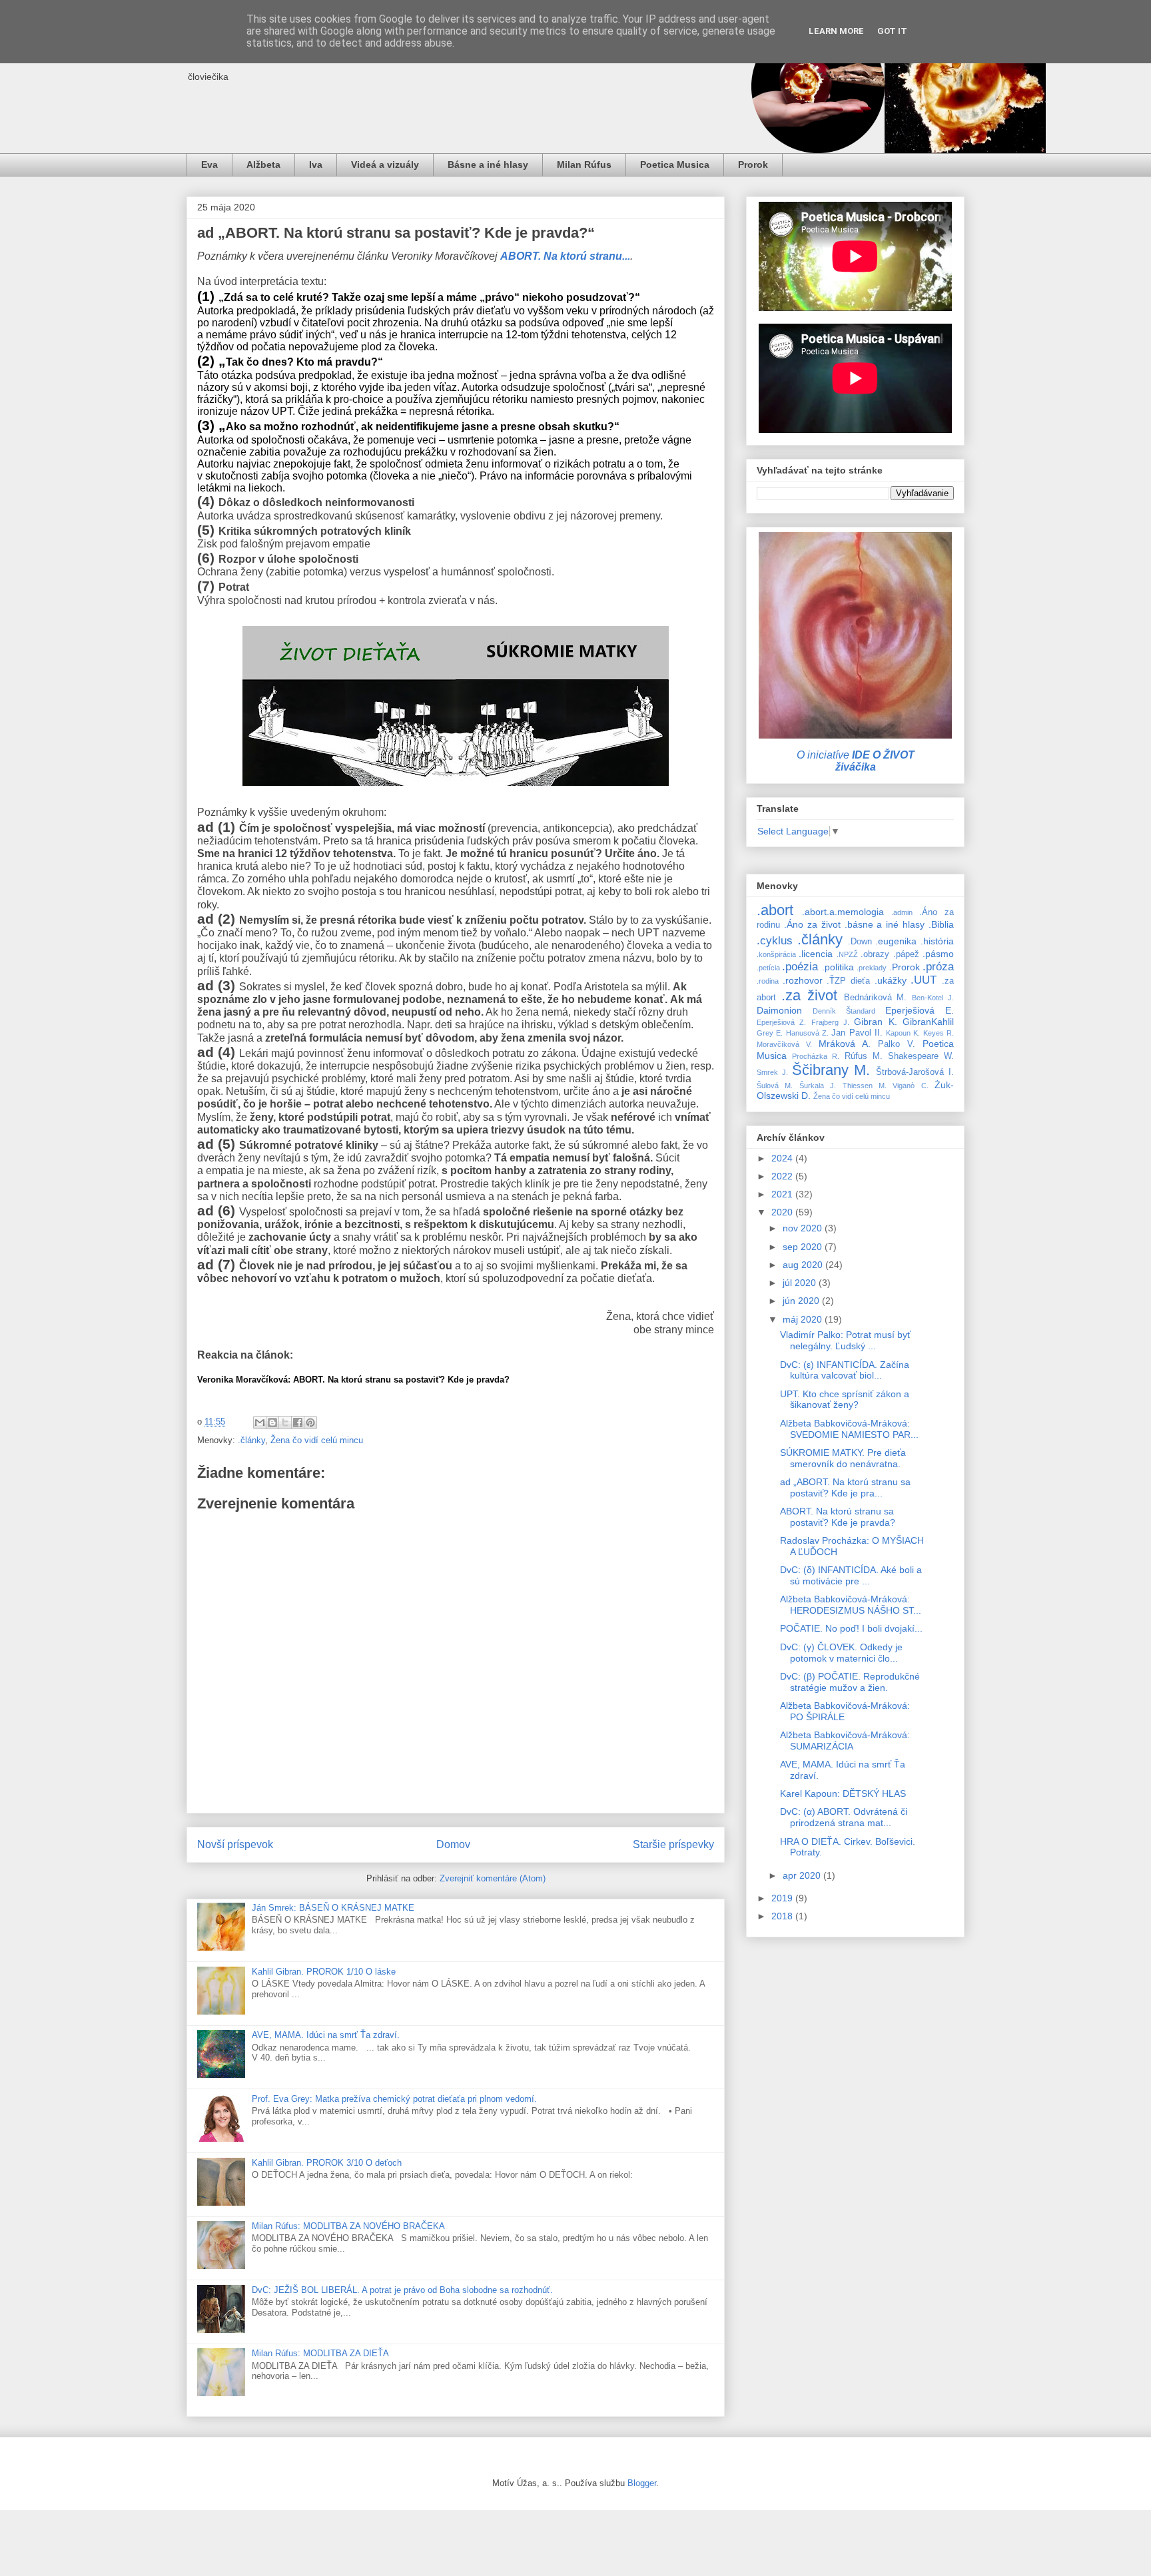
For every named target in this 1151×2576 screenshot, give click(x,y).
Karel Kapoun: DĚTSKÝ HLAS (843, 1793)
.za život (809, 995)
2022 (783, 1176)
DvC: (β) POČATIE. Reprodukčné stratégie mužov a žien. (850, 1682)
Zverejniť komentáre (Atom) (493, 1878)
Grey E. (770, 1033)
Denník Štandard (844, 1011)
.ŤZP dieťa (848, 981)
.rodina (768, 981)
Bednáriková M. (876, 998)
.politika (838, 967)
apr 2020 (803, 1875)
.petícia (768, 968)
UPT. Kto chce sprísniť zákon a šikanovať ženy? (845, 1400)
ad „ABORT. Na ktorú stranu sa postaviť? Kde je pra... (845, 1487)
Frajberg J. (830, 1022)
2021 (783, 1194)
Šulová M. (775, 1086)
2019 (783, 1898)
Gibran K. (875, 1022)
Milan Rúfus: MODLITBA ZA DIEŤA (320, 2353)
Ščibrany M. (831, 1070)
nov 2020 (804, 1228)
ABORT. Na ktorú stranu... (565, 256)
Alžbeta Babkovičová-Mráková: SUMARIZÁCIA (845, 1741)
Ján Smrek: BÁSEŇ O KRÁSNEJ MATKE (333, 1908)
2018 (783, 1916)
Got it (892, 31)
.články (251, 1440)
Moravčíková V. (784, 1044)
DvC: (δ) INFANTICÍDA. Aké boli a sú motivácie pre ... (851, 1575)
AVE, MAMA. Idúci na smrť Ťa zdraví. (326, 2035)
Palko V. (897, 1044)
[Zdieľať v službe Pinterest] (310, 1423)
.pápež (906, 954)
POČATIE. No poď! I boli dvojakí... (851, 1628)
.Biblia (941, 924)
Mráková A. (845, 1044)
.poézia (800, 967)
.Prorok (905, 967)
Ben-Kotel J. (933, 998)
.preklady (872, 968)
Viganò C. (910, 1086)
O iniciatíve (856, 761)
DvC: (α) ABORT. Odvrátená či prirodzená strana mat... (844, 1817)
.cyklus (775, 941)
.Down (860, 942)
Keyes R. (939, 1033)
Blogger (642, 2483)
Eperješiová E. (920, 1010)
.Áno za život (812, 924)
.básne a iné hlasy (885, 924)
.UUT (924, 980)
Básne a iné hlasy (488, 164)
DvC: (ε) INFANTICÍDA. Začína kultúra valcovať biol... (845, 1370)
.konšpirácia (776, 954)
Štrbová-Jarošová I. (915, 1072)
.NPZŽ (847, 954)
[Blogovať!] (272, 1423)
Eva (209, 164)
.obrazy (875, 954)
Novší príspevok (235, 1844)
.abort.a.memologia (843, 912)
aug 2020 (804, 1265)
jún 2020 (802, 1301)
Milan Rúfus (584, 164)
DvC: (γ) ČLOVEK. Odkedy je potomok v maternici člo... (841, 1653)
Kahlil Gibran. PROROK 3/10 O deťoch (327, 2163)
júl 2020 (801, 1283)
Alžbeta (263, 164)
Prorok (753, 164)
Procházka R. (816, 1056)
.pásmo (938, 954)
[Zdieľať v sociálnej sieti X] (285, 1423)
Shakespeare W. (921, 1056)
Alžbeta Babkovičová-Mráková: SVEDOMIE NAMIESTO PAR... (849, 1429)
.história (937, 941)
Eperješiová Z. (781, 1022)
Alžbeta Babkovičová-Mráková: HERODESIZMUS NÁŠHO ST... (851, 1605)
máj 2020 (804, 1319)
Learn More (836, 31)
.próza (938, 967)
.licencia (816, 954)
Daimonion (779, 1010)
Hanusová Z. (807, 1033)
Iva (316, 164)
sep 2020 (804, 1247)
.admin (902, 912)
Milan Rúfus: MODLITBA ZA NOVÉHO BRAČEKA (348, 2226)
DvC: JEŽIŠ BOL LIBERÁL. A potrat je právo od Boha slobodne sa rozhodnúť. (402, 2290)
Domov (453, 1844)
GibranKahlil (928, 1022)
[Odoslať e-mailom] (260, 1423)
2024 (783, 1158)
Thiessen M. (865, 1086)
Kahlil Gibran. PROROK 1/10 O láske (324, 1972)
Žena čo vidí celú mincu (317, 1440)
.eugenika (896, 941)
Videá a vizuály (385, 164)
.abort (775, 910)
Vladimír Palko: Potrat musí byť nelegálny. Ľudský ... (845, 1340)
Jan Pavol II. (857, 1033)
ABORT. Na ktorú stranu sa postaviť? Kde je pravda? (838, 1517)
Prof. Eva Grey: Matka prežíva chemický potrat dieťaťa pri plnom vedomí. (394, 2099)
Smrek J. (772, 1072)
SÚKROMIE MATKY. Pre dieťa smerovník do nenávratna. (843, 1458)
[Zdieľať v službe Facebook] (298, 1423)
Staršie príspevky (673, 1844)
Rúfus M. (864, 1056)
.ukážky (891, 980)
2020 (783, 1212)
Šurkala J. (818, 1086)
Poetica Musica (675, 164)
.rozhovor (803, 980)
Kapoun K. (903, 1033)
